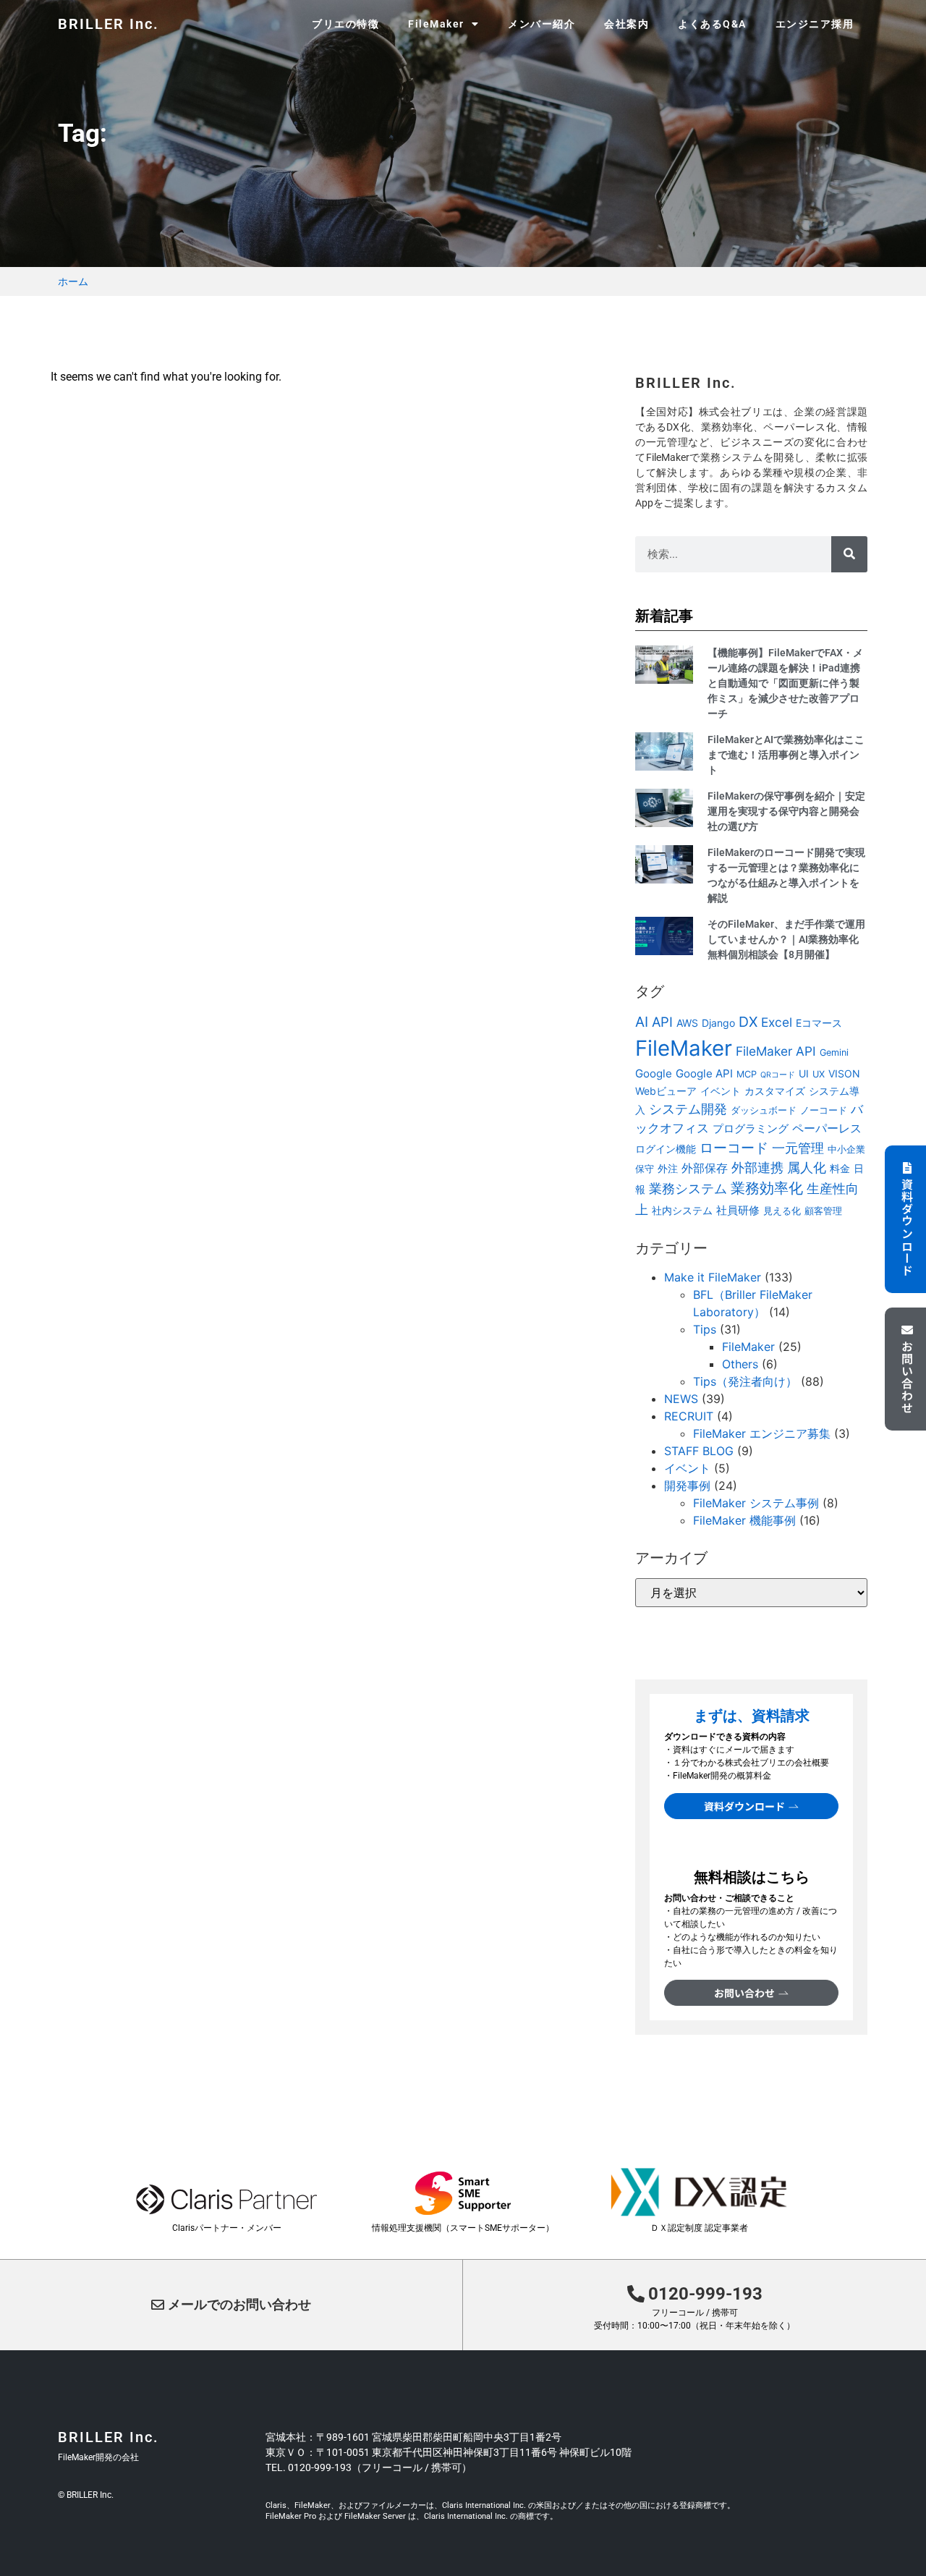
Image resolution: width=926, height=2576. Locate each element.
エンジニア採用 (815, 24)
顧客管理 (823, 1211)
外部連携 (757, 1168)
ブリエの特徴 (345, 24)
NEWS (681, 1399)
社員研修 (738, 1210)
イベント (721, 1091)
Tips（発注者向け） (745, 1381)
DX (748, 1022)
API (662, 1022)
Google (654, 1073)
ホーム (73, 281)
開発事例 (687, 1486)
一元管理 (798, 1148)
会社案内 (626, 24)
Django (718, 1023)
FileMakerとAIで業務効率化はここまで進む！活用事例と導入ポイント (786, 755)
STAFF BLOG (699, 1451)
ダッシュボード (764, 1110)
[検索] (849, 554)
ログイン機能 (666, 1149)
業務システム (688, 1188)
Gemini (834, 1052)
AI (642, 1022)
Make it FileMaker (713, 1277)
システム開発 (688, 1109)
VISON (844, 1073)
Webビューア (666, 1091)
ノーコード (824, 1110)
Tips (705, 1329)
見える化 (782, 1211)
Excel (777, 1022)
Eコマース (819, 1023)
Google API (704, 1073)
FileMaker (684, 1048)
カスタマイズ (775, 1091)
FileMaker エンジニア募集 (762, 1433)
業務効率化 (767, 1188)
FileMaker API (776, 1051)
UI (804, 1073)
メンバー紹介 (541, 24)
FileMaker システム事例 (756, 1503)
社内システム (682, 1210)
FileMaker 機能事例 (744, 1520)
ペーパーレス (827, 1128)
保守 (645, 1169)
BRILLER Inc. (109, 24)
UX (819, 1074)
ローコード (734, 1148)
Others (740, 1364)
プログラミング (751, 1128)
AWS (687, 1023)
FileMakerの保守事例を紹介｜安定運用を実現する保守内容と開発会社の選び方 (786, 811)
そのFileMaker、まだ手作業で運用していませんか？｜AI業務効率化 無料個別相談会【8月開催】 (786, 939)
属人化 (807, 1168)
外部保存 (705, 1168)
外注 (668, 1168)
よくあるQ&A (712, 24)
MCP (747, 1074)
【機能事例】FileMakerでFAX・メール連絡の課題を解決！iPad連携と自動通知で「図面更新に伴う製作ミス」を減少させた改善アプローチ (785, 683)
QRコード (778, 1075)
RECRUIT (689, 1416)
